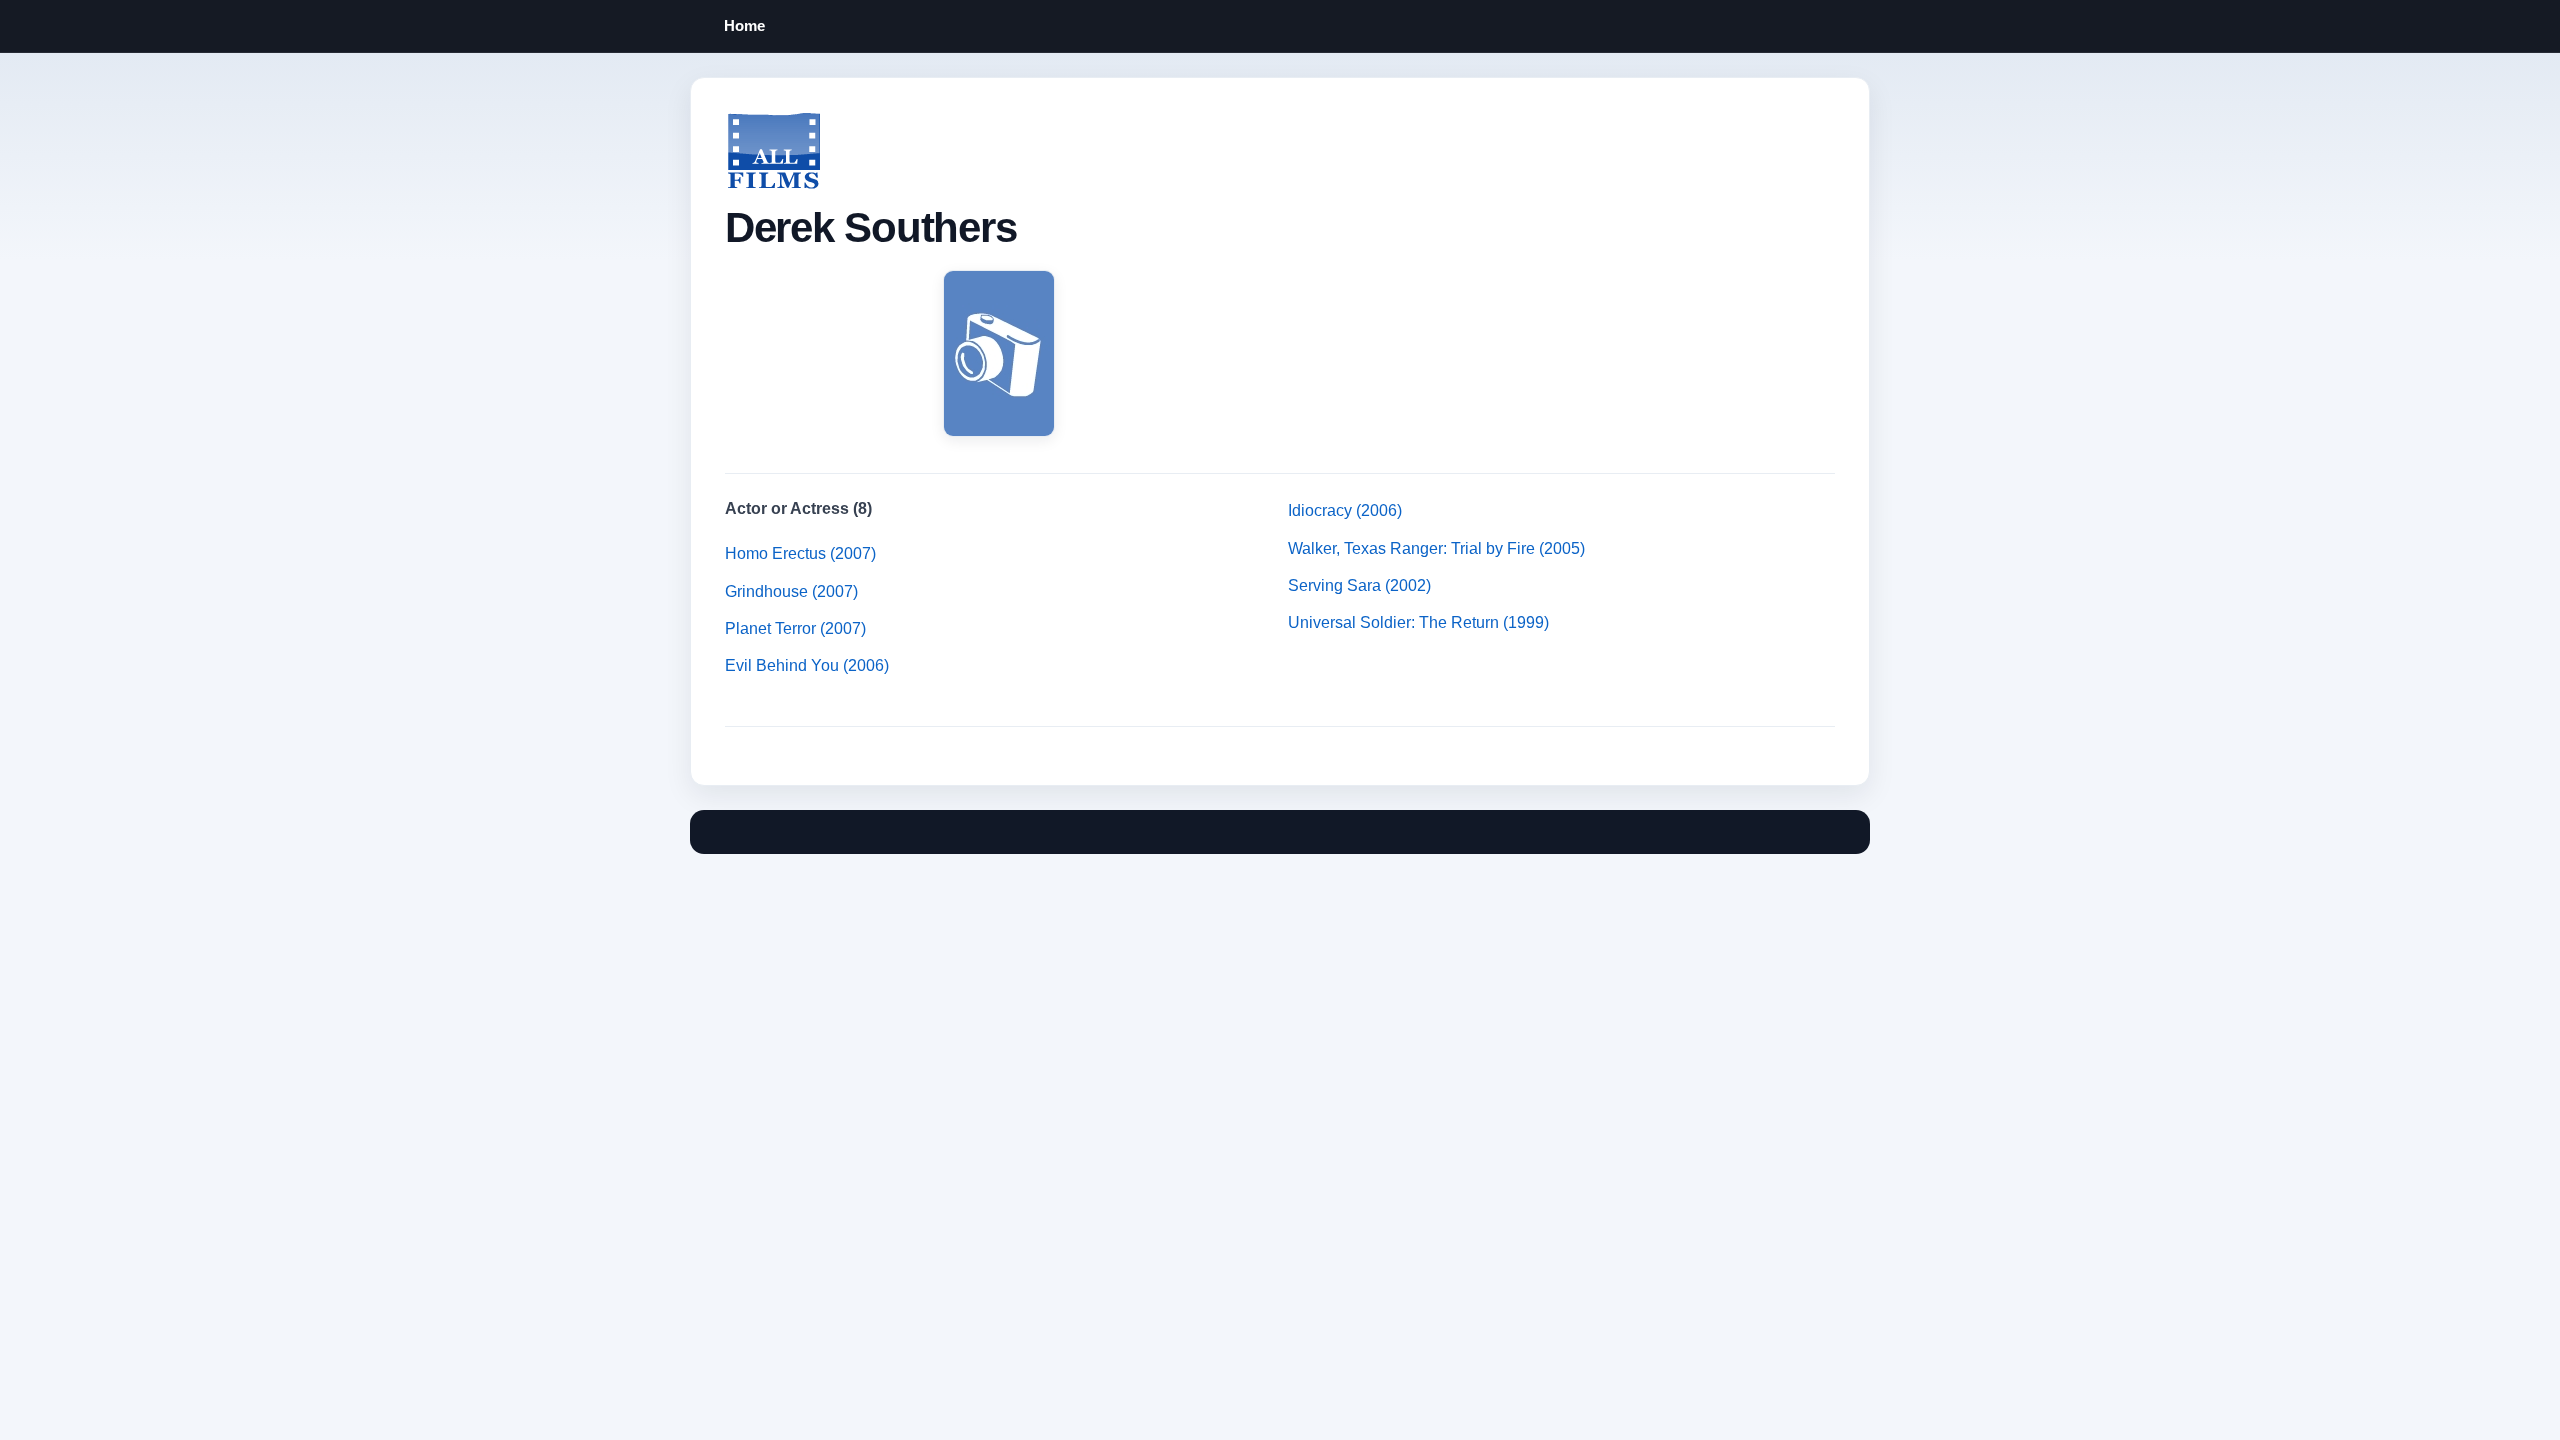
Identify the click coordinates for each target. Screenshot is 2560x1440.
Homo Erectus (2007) (800, 553)
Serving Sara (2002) (1359, 585)
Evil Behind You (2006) (807, 665)
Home (744, 25)
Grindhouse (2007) (791, 591)
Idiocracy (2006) (1345, 510)
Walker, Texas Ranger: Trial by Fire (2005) (1436, 548)
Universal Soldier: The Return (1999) (1418, 622)
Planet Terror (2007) (795, 628)
